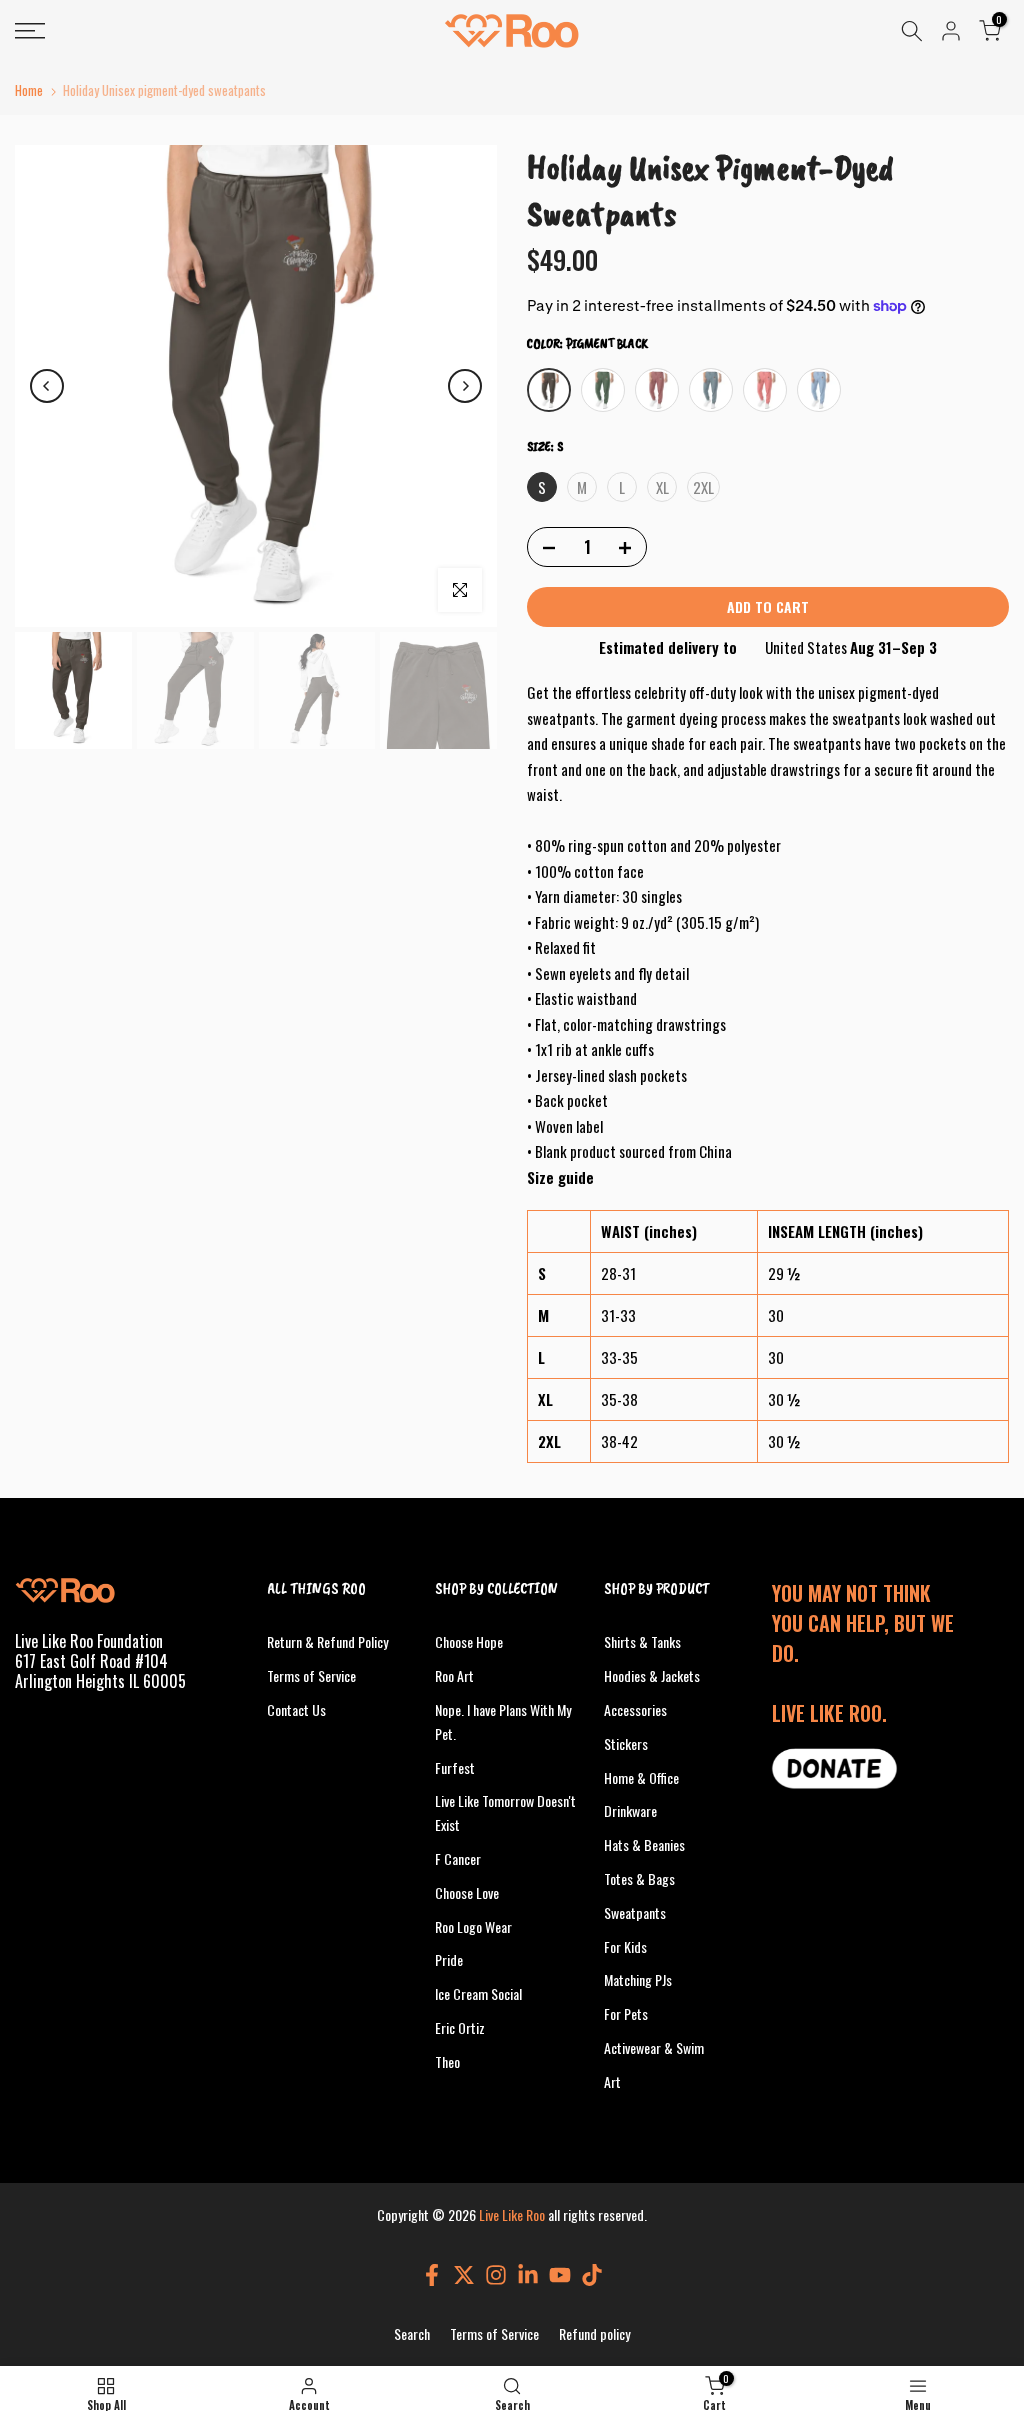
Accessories (635, 1709)
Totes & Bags (639, 1878)
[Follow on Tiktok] (592, 2274)
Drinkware (630, 1810)
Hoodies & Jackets (652, 1675)
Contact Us (296, 1709)
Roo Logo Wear (473, 1926)
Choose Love (467, 1892)
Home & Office (641, 1777)
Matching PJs (638, 1979)
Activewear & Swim (654, 2047)
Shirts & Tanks (642, 1641)
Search (412, 2333)
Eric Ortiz (460, 2027)
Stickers (626, 1743)
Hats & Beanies (644, 1844)
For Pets (626, 2013)
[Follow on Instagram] (496, 2274)
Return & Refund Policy (327, 1641)
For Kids (625, 1946)
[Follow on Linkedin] (528, 2274)
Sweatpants (635, 1912)
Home (29, 90)
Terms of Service (311, 1675)
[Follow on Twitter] (464, 2274)
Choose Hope (469, 1641)
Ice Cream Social (478, 1993)
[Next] (465, 386)
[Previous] (47, 386)
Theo (447, 2061)
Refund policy (594, 2333)
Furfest (455, 1767)
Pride (449, 1959)
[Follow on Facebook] (432, 2274)
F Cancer (458, 1858)
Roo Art (454, 1675)
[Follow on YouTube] (560, 2274)
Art (612, 2081)
